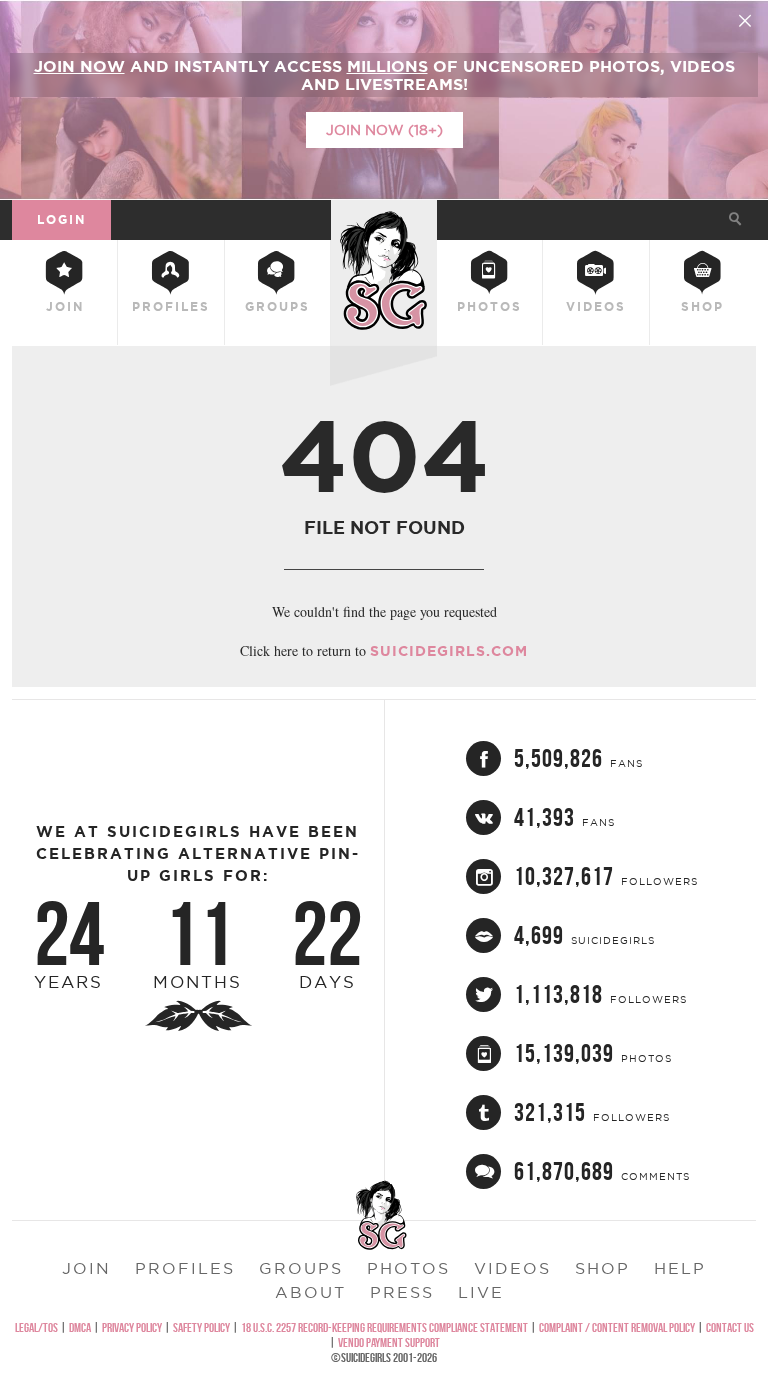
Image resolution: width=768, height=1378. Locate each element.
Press (402, 1292)
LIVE (481, 1292)
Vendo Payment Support (389, 1342)
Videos (596, 306)
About (310, 1292)
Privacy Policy (132, 1327)
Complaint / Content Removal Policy (617, 1327)
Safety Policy (201, 1327)
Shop (702, 306)
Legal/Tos (36, 1327)
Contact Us (730, 1327)
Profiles (171, 306)
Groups (277, 306)
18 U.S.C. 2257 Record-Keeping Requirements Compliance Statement (384, 1327)
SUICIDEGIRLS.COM (449, 651)
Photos (489, 306)
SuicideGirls (384, 216)
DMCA (80, 1327)
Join (65, 306)
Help (680, 1268)
